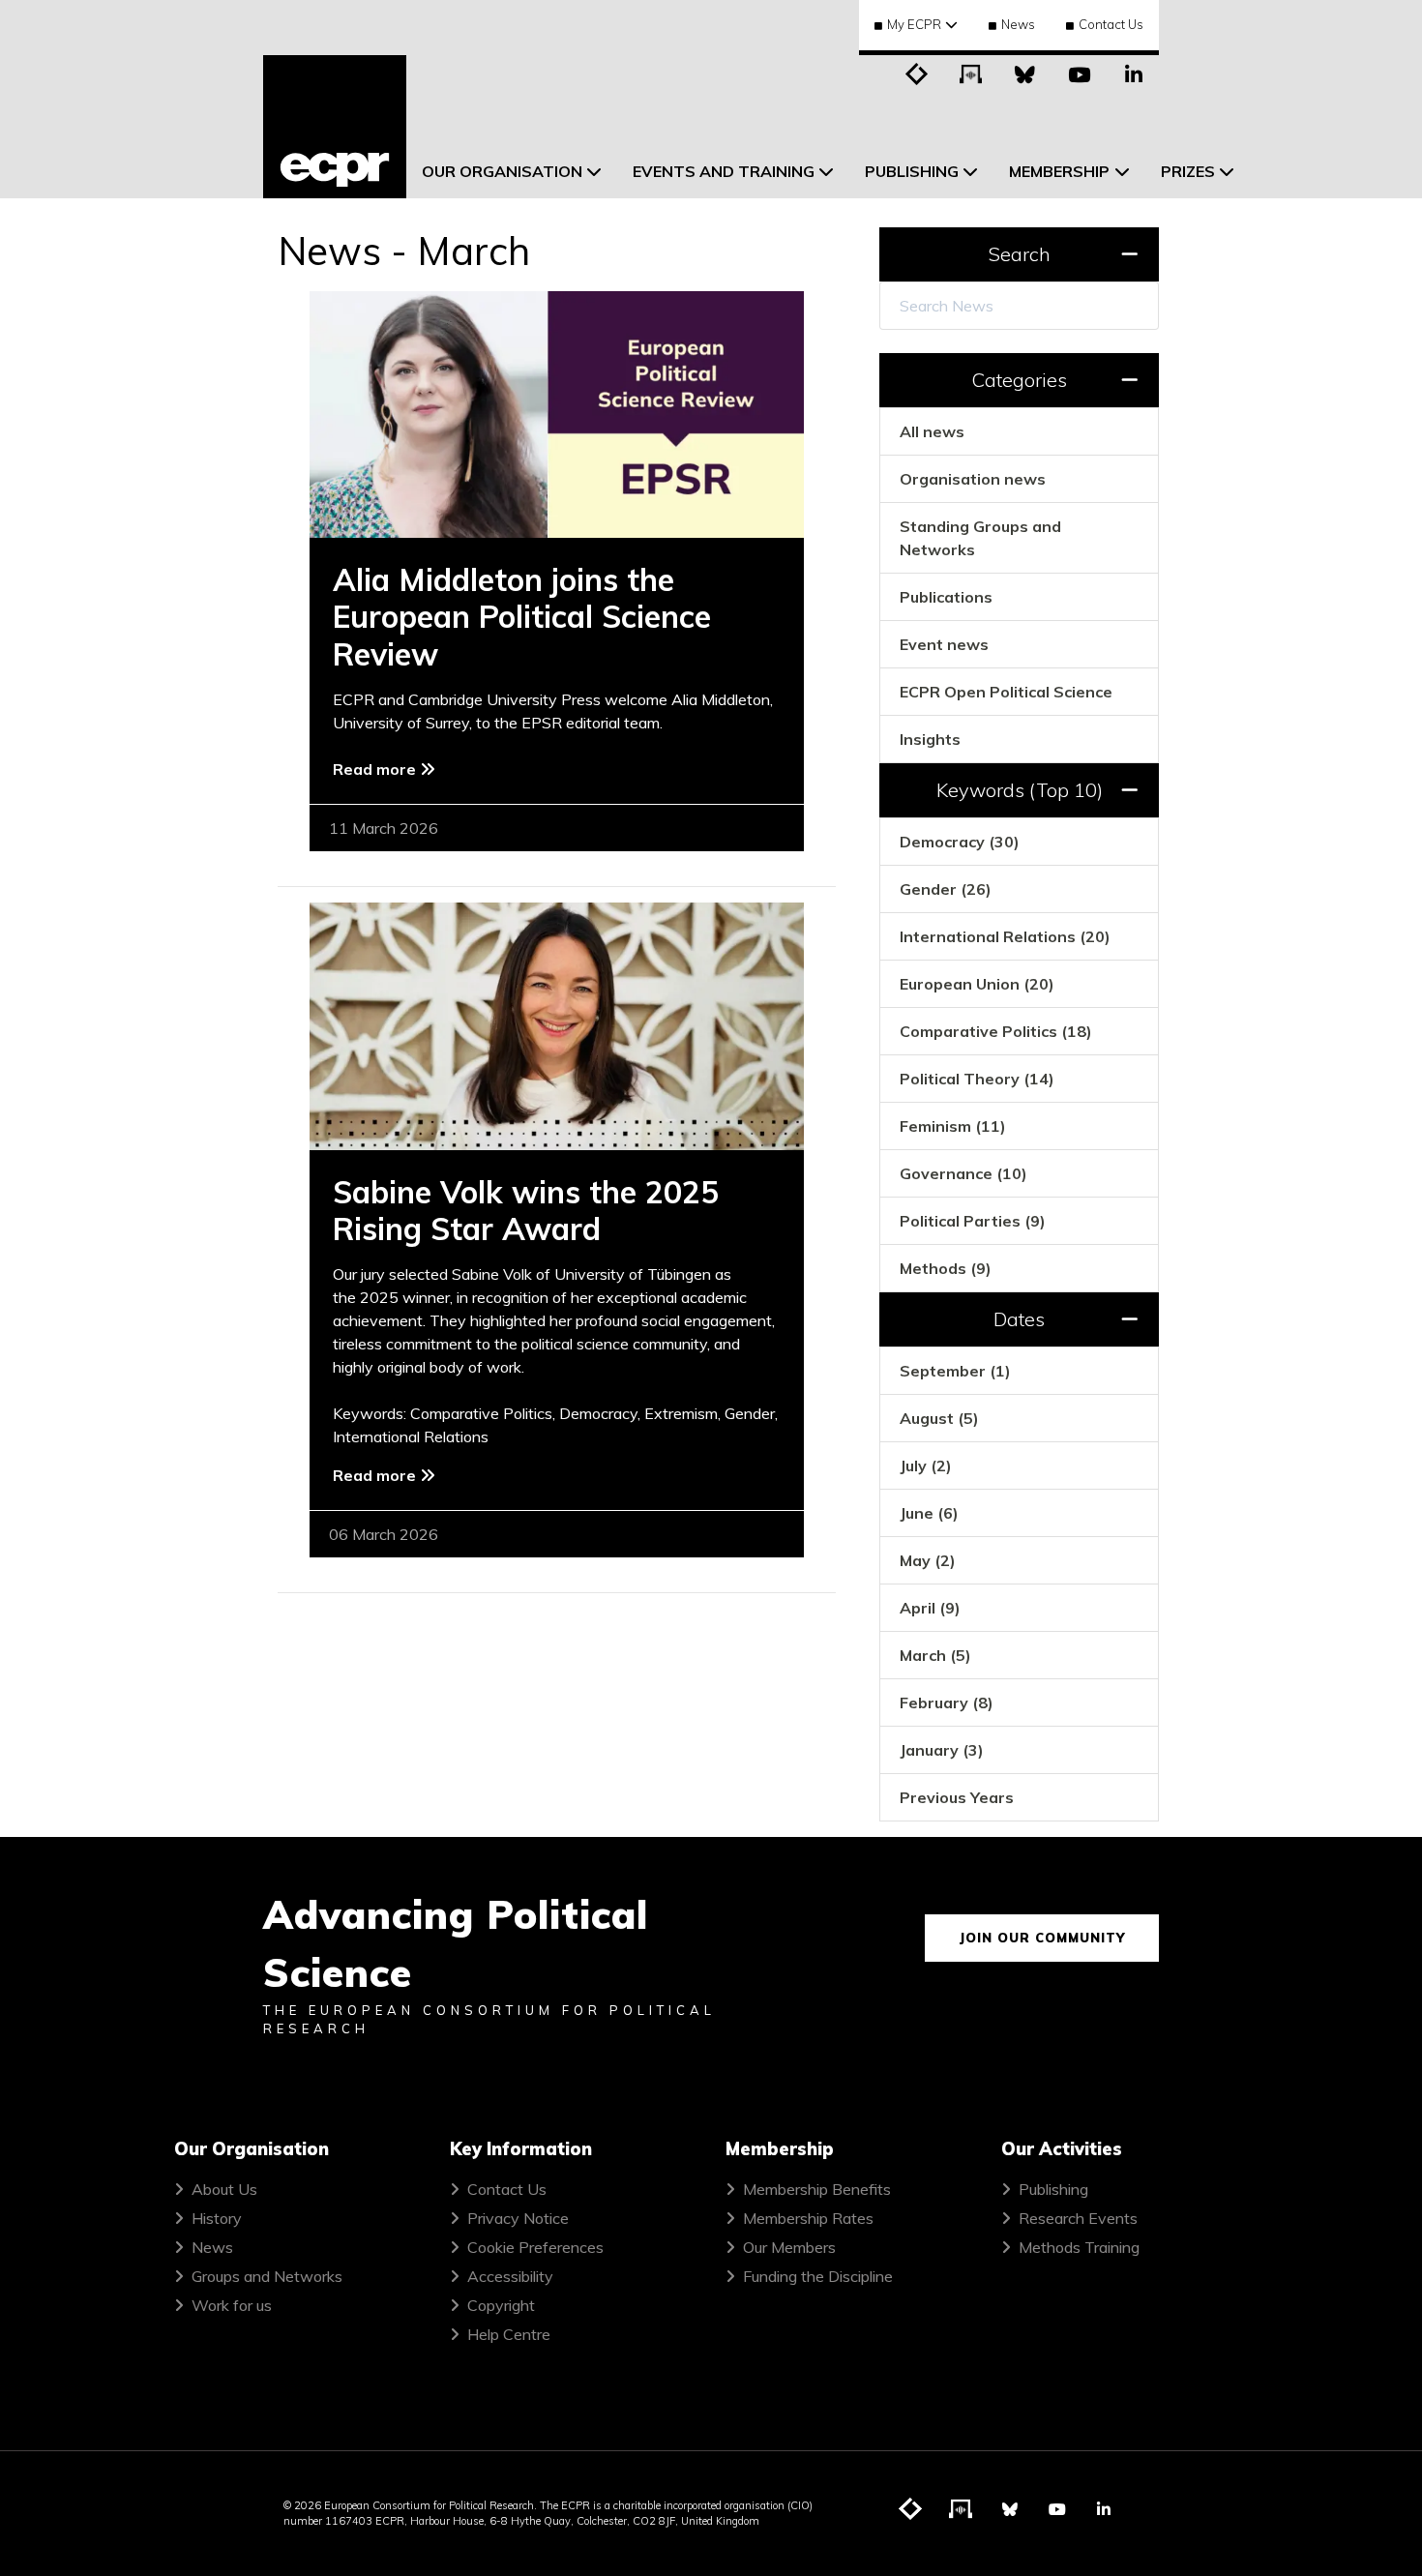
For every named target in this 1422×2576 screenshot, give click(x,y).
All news (932, 431)
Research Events (1078, 2218)
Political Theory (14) (977, 1079)
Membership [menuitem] (1059, 171)
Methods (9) (946, 1268)
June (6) (929, 1513)
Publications (946, 597)
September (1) (955, 1371)
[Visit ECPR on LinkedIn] (1134, 73)
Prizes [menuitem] (1188, 171)
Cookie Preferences (535, 2247)
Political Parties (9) (973, 1221)
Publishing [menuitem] (912, 171)
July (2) (926, 1466)
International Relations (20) (1005, 936)
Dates (1019, 1319)
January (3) (942, 1750)
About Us (224, 2189)
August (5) (939, 1418)
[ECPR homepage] (335, 127)
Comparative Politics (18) (996, 1031)
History (217, 2218)
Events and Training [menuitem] (724, 171)
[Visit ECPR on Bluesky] (1025, 73)
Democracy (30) (960, 842)
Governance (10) (963, 1173)
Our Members (789, 2247)
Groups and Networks (267, 2276)
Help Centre (509, 2334)
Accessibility (510, 2276)
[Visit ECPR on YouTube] (1080, 73)
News (1018, 24)
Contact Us (1111, 24)
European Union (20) (977, 984)
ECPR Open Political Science (1006, 692)
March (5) (935, 1655)
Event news (944, 644)
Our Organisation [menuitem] (502, 171)
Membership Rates (808, 2218)
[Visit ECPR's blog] (917, 73)
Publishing (1053, 2189)
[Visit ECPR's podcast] (971, 73)
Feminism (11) (953, 1126)
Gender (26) (946, 889)
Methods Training (1079, 2247)
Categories (1019, 380)
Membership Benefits (817, 2189)
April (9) (930, 1608)
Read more (376, 769)
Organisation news (973, 479)
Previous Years (957, 1797)
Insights (930, 739)
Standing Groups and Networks (980, 538)
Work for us (232, 2305)
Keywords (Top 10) (1020, 790)
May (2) (928, 1560)
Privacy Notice (518, 2218)
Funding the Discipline (818, 2276)
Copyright (501, 2305)
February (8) (947, 1703)
